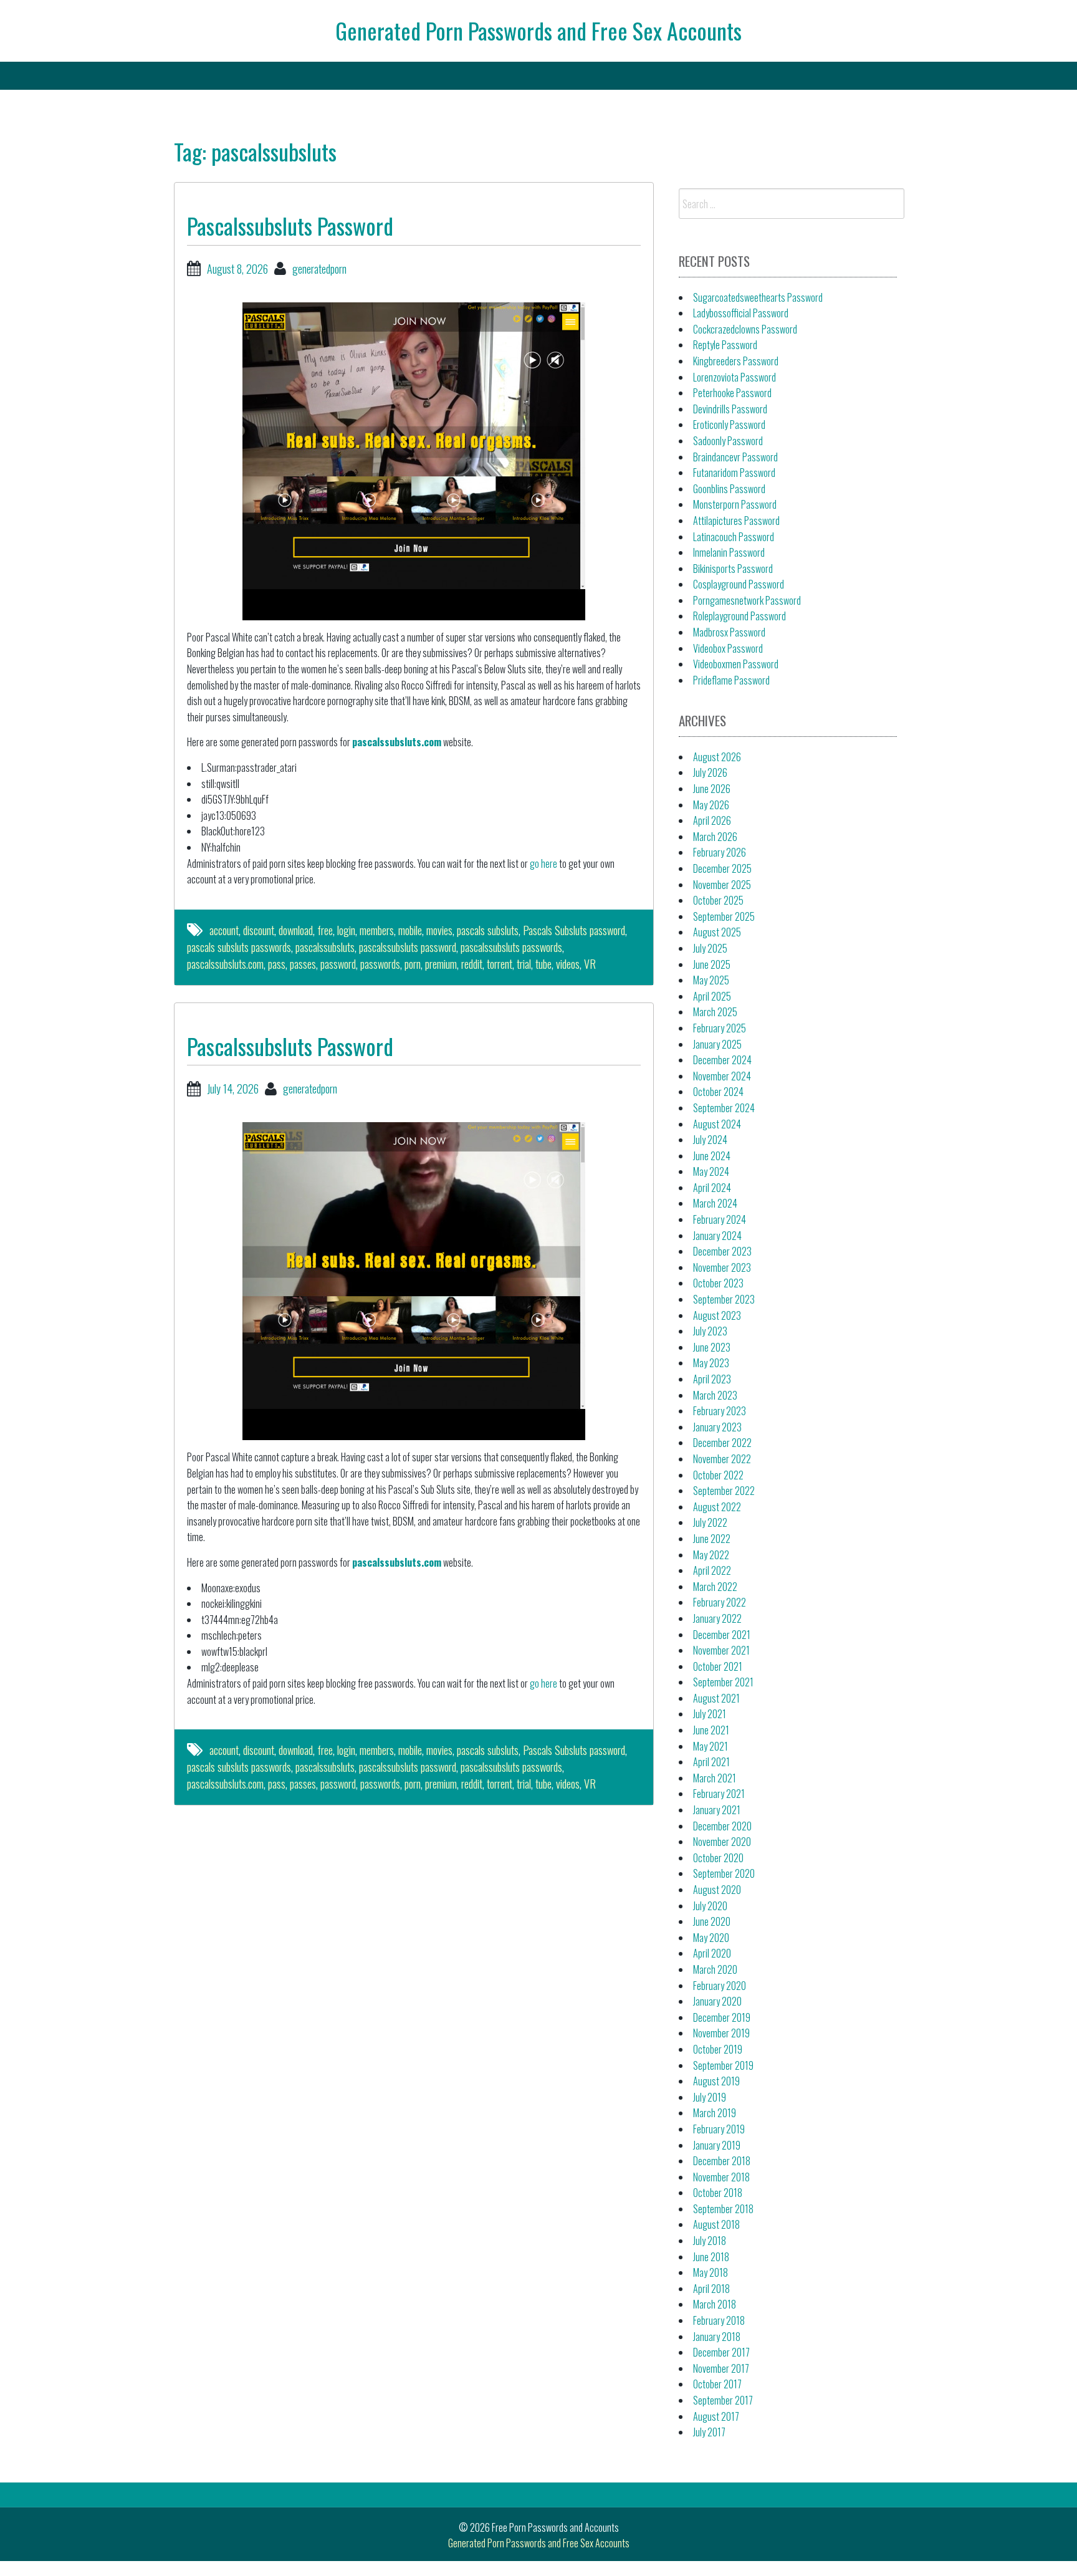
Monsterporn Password (735, 504)
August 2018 (716, 2224)
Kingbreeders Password (736, 361)
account (224, 930)
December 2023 (722, 1251)
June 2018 (711, 2257)
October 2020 (718, 1858)
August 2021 (716, 1698)
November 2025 (722, 885)
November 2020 (722, 1842)
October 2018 (718, 2193)
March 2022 (715, 1587)
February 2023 (720, 1411)
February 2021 (719, 1794)
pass (277, 964)
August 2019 (716, 2081)
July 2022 (710, 1522)
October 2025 (718, 900)
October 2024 (718, 1092)
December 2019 (722, 2017)
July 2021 (710, 1714)
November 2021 (721, 1650)
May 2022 (711, 1555)
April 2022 (712, 1570)
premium (441, 964)
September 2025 (724, 916)
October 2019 (718, 2049)
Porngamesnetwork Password (747, 600)
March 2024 (715, 1203)
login (346, 930)
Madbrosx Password (729, 632)
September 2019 (723, 2065)
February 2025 (720, 1028)
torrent (500, 964)
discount (259, 930)
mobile (410, 930)
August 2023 (717, 1315)
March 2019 (715, 2113)
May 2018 (711, 2272)
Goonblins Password (729, 489)
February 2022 (720, 1602)
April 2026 (712, 820)
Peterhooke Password (732, 393)
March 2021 (715, 1778)
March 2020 (715, 1969)
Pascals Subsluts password (574, 930)
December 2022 (722, 1443)
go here (543, 863)
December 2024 (722, 1060)
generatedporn (319, 269)
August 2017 (716, 2416)
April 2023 (712, 1379)
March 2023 (715, 1395)
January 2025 (717, 1044)
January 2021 (717, 1810)
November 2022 (722, 1459)
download (296, 930)
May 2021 (711, 1746)
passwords (380, 964)
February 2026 (720, 852)
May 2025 (711, 980)
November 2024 (722, 1076)
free (325, 930)
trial (524, 964)
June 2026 (712, 789)
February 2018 (719, 2320)
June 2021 (711, 1730)
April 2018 (711, 2289)
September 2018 (723, 2209)
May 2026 (711, 805)
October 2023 (718, 1283)
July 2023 (710, 1331)
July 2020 (710, 1906)
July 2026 (710, 772)
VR (590, 964)
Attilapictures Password (736, 521)
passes (303, 964)
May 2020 (711, 1938)
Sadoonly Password (728, 441)
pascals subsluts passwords (239, 947)
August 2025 (717, 932)
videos (568, 964)
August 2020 (717, 1890)
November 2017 (721, 2368)
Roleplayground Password (740, 616)
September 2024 (724, 1108)
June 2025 (712, 964)
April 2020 (712, 1953)
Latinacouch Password (734, 537)
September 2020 (724, 1873)
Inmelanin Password (729, 552)
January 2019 (717, 2145)
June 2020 (712, 1921)
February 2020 (720, 1986)
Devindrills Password (730, 409)
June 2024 (712, 1156)
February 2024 (720, 1219)
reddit (472, 964)
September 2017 (723, 2400)
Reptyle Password (725, 345)
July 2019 (710, 2097)
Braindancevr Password (735, 457)
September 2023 (724, 1299)
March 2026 (715, 837)
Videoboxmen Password (736, 664)
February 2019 (719, 2129)
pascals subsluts (488, 930)
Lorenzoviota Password (735, 377)
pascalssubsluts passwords (511, 947)
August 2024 (717, 1124)
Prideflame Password (731, 680)
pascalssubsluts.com (397, 742)
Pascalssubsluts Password (290, 225)
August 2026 (717, 757)
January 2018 (717, 2337)
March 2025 (715, 1012)
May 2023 (711, 1363)
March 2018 (715, 2304)
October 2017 (717, 2384)
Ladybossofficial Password (741, 313)
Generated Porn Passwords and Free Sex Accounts (538, 30)
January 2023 (717, 1427)
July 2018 (710, 2241)
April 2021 (711, 1762)
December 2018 (722, 2161)
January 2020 (717, 2001)
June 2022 (712, 1539)
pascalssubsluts (325, 947)
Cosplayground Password (739, 584)
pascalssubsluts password (408, 947)
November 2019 (721, 2033)
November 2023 (722, 1267)
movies (439, 930)
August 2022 (717, 1507)
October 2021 (718, 1666)
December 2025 (722, 868)
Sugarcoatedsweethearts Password (758, 297)
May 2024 (711, 1171)
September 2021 (723, 1682)
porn (413, 964)
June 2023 (712, 1347)
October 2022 (718, 1475)
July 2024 (710, 1140)
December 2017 (721, 2352)
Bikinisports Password (733, 569)
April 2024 (712, 1188)
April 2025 (712, 996)
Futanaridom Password (734, 473)
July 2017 (709, 2432)
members (377, 930)
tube (543, 964)
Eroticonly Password (729, 425)
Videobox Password (728, 648)
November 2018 (721, 2177)
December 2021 (722, 1635)
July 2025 (710, 948)
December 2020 (722, 1826)
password (338, 964)
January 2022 (717, 1618)
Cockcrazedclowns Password (745, 329)
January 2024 (717, 1236)
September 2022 (724, 1491)
